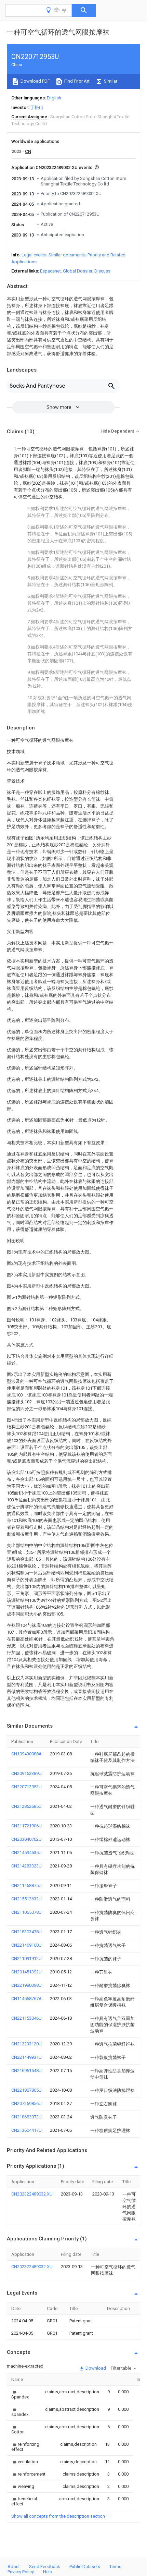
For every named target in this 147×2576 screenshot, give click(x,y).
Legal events (34, 255)
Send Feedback (45, 2567)
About (14, 2567)
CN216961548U (26, 2071)
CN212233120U (26, 2044)
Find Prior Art (76, 81)
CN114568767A (26, 1999)
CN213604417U (26, 2130)
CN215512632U (26, 1899)
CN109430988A (26, 1754)
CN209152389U (26, 1773)
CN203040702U (26, 1839)
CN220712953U (26, 1787)
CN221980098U (26, 1985)
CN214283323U (26, 1866)
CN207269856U (26, 2103)
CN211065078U (26, 1912)
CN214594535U (26, 1853)
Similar (110, 81)
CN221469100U (26, 1945)
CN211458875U (26, 1885)
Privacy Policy (21, 2572)
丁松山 (37, 107)
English (54, 98)
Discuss (102, 271)
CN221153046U (26, 2018)
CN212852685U (26, 1806)
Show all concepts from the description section (58, 2516)
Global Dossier (78, 271)
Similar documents (67, 255)
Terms (115, 2567)
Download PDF (35, 81)
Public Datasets (85, 2567)
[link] (20, 2394)
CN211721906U (26, 1826)
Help (48, 2572)
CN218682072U (26, 2117)
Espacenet (50, 271)
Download (95, 2368)
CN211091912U (26, 1958)
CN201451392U (26, 1972)
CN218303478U (26, 1932)
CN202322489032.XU (32, 2194)
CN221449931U (26, 2057)
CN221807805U (26, 2090)
